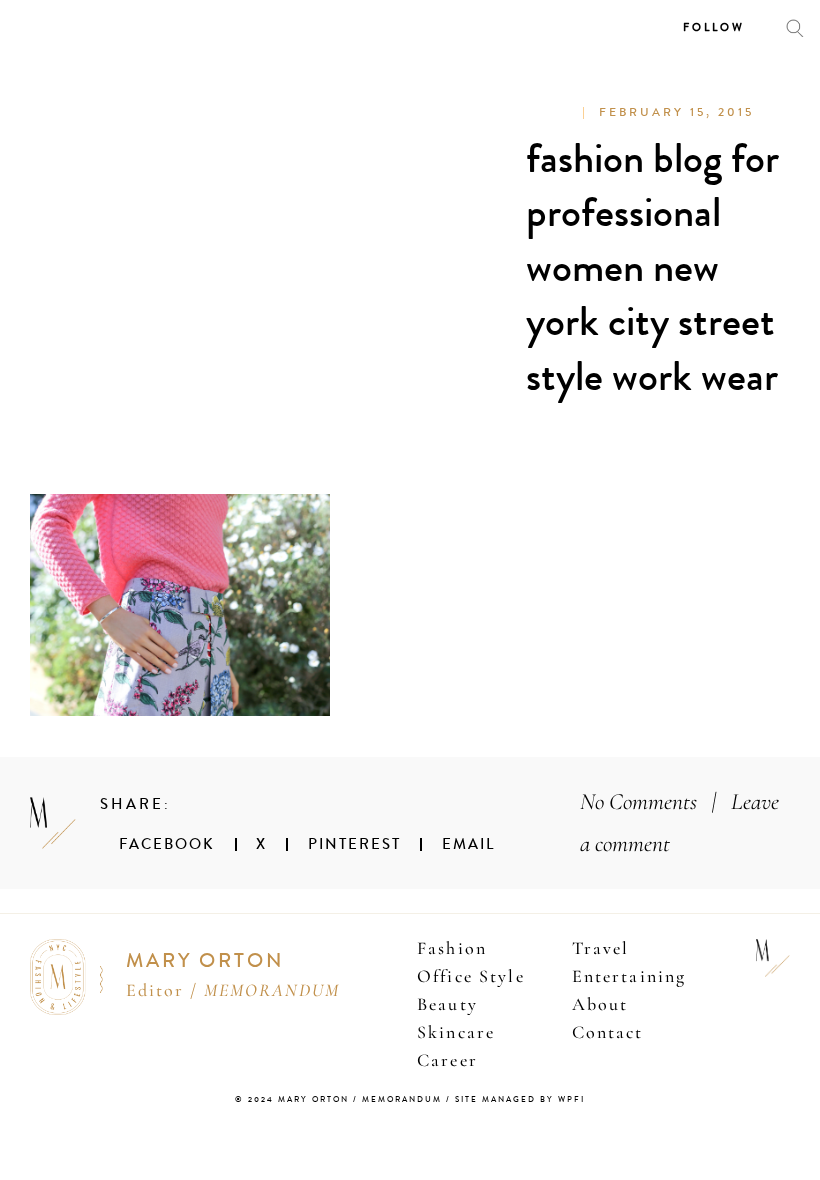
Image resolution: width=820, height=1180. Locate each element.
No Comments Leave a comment (679, 822)
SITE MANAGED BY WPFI (520, 1099)
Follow (714, 27)
